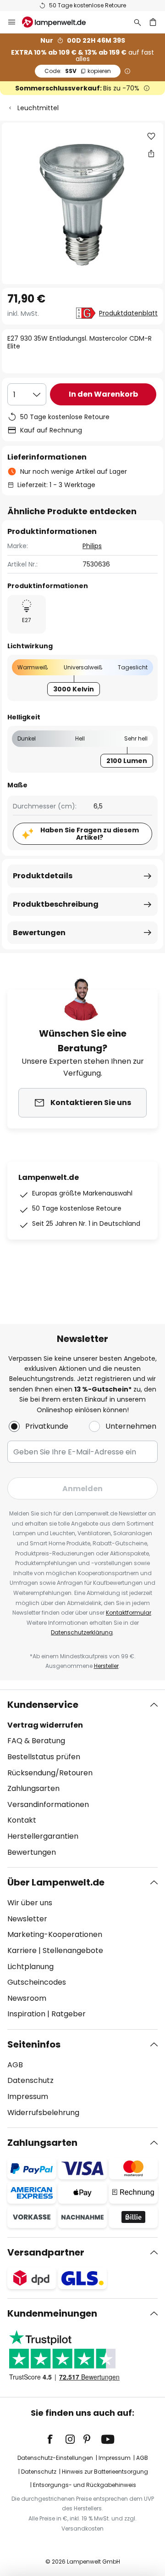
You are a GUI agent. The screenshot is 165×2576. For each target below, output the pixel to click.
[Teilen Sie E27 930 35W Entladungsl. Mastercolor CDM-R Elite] (151, 153)
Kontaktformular (129, 1613)
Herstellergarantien (43, 1836)
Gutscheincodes (37, 1982)
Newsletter (27, 1919)
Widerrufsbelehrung (43, 2113)
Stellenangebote (73, 1950)
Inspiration (26, 2014)
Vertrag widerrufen (45, 1725)
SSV (78, 71)
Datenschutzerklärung (82, 1632)
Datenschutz (30, 2080)
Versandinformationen (48, 1804)
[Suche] (137, 22)
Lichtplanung (30, 1967)
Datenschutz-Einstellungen (55, 2458)
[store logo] (59, 22)
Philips (92, 546)
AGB (15, 2065)
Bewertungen (39, 933)
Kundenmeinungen (52, 2313)
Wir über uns (30, 1903)
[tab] (82, 1779)
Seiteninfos (34, 2044)
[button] (151, 136)
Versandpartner (46, 2252)
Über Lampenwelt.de (56, 1882)
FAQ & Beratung (36, 1741)
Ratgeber (69, 2014)
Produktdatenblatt (128, 313)
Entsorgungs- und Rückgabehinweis (85, 2485)
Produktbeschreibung (56, 904)
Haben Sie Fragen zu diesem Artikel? (90, 834)
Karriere (22, 1950)
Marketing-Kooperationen (55, 1934)
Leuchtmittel (38, 108)
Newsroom (27, 1998)
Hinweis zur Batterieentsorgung (105, 2472)
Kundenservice (43, 1705)
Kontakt (22, 1820)
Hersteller (106, 1666)
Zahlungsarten (33, 1788)
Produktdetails (43, 876)
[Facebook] (56, 2439)
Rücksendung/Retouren (50, 1773)
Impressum (28, 2096)
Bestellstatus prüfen (44, 1757)
